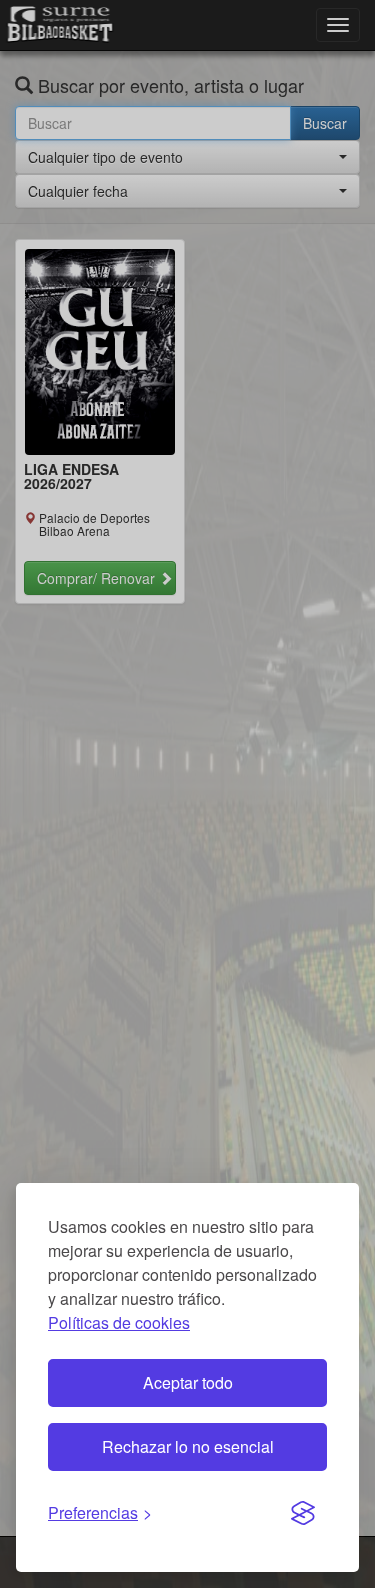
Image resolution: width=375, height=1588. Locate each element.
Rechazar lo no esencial (188, 1446)
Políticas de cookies (119, 1322)
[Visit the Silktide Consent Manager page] (303, 1514)
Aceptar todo (188, 1382)
